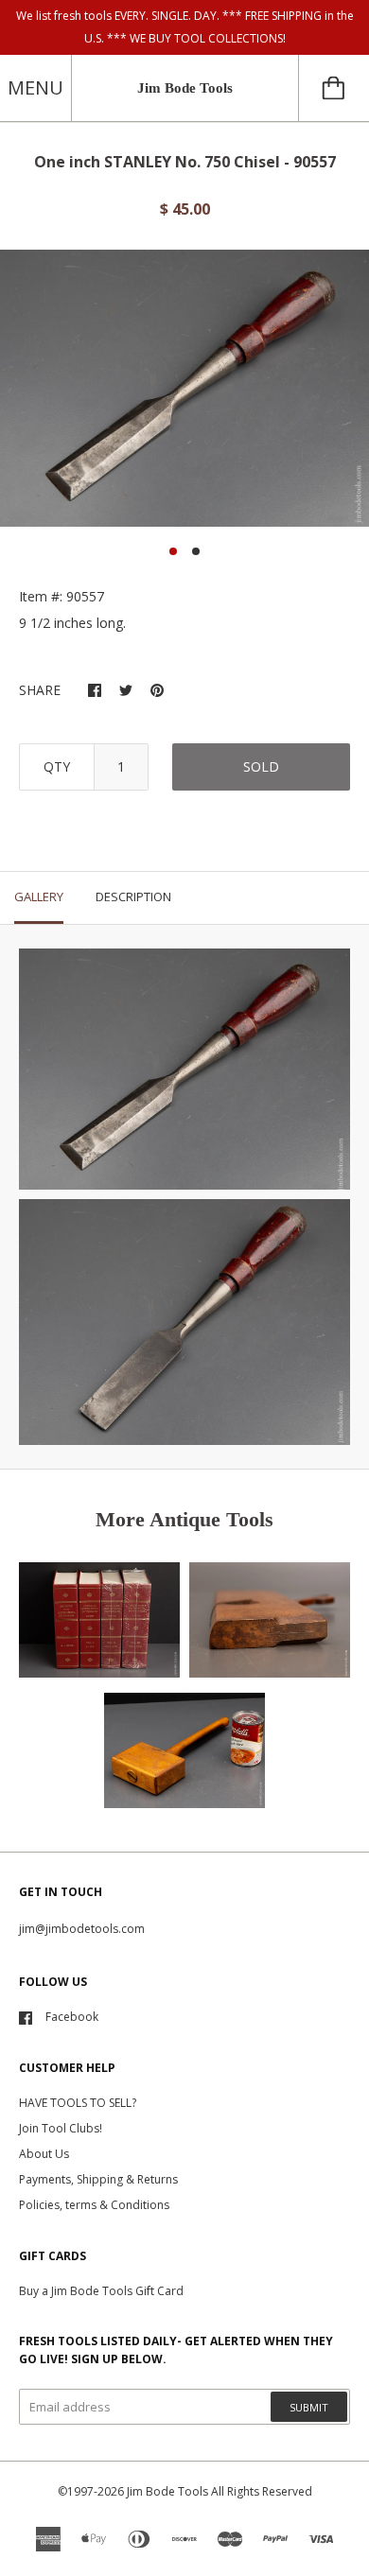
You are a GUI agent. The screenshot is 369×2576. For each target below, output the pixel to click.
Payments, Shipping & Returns (98, 2179)
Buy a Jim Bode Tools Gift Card (101, 2291)
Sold (261, 766)
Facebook (72, 2017)
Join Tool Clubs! (61, 2128)
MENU (35, 87)
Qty (57, 766)
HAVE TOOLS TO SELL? (78, 2103)
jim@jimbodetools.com (82, 1929)
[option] (184, 388)
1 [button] (173, 551)
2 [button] (196, 551)
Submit (309, 2407)
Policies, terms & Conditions (94, 2205)
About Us (44, 2154)
